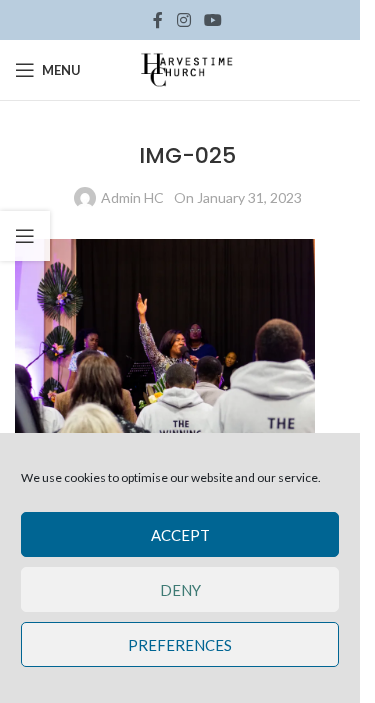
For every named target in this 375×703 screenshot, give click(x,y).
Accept (180, 535)
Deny (180, 590)
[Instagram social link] (183, 20)
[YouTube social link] (213, 20)
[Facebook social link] (158, 20)
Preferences (180, 645)
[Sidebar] (25, 236)
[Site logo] (188, 68)
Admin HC (132, 197)
